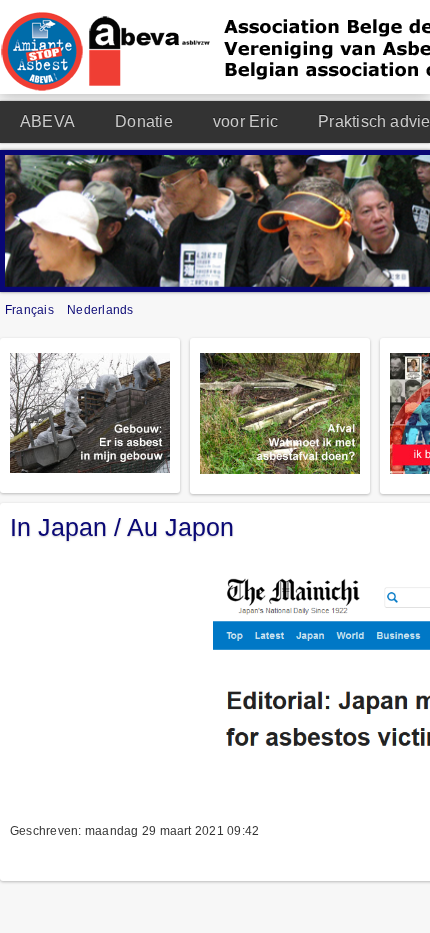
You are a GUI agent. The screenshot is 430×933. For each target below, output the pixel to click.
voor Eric (245, 121)
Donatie (144, 121)
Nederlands (100, 310)
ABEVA (47, 121)
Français (31, 310)
